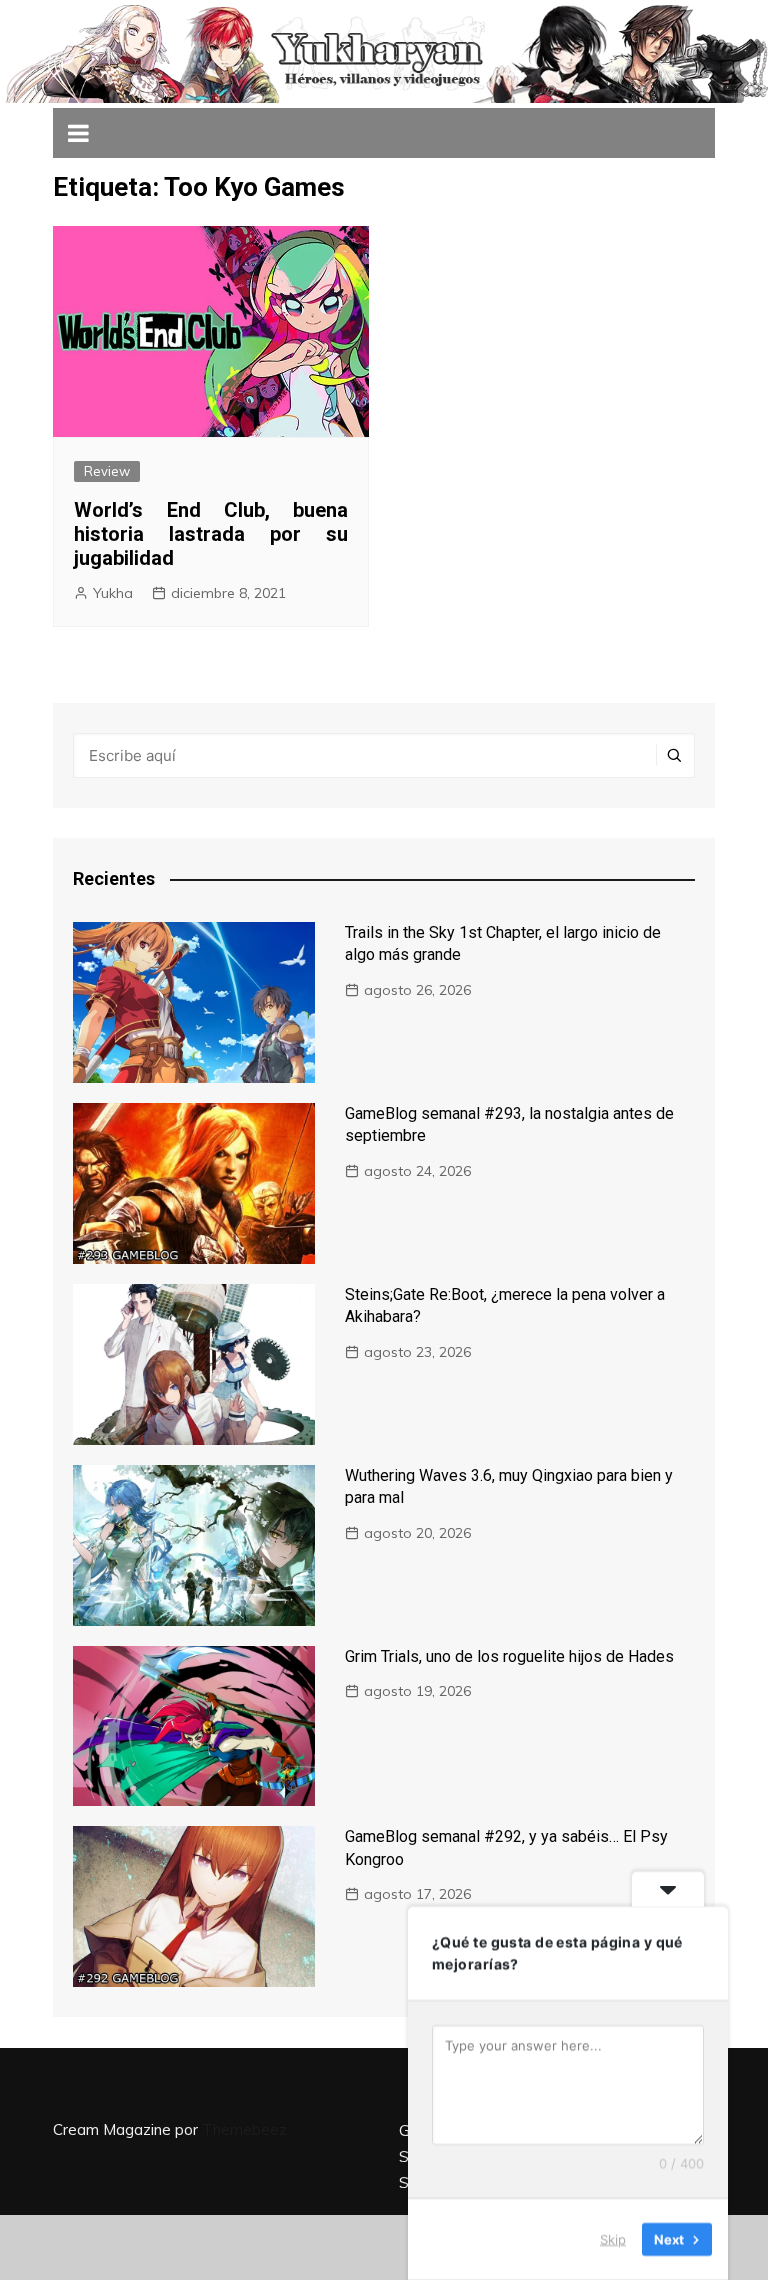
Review (107, 471)
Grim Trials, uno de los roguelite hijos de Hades (509, 1656)
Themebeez (244, 2129)
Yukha (113, 593)
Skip (613, 2239)
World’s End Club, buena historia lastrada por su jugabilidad (211, 534)
